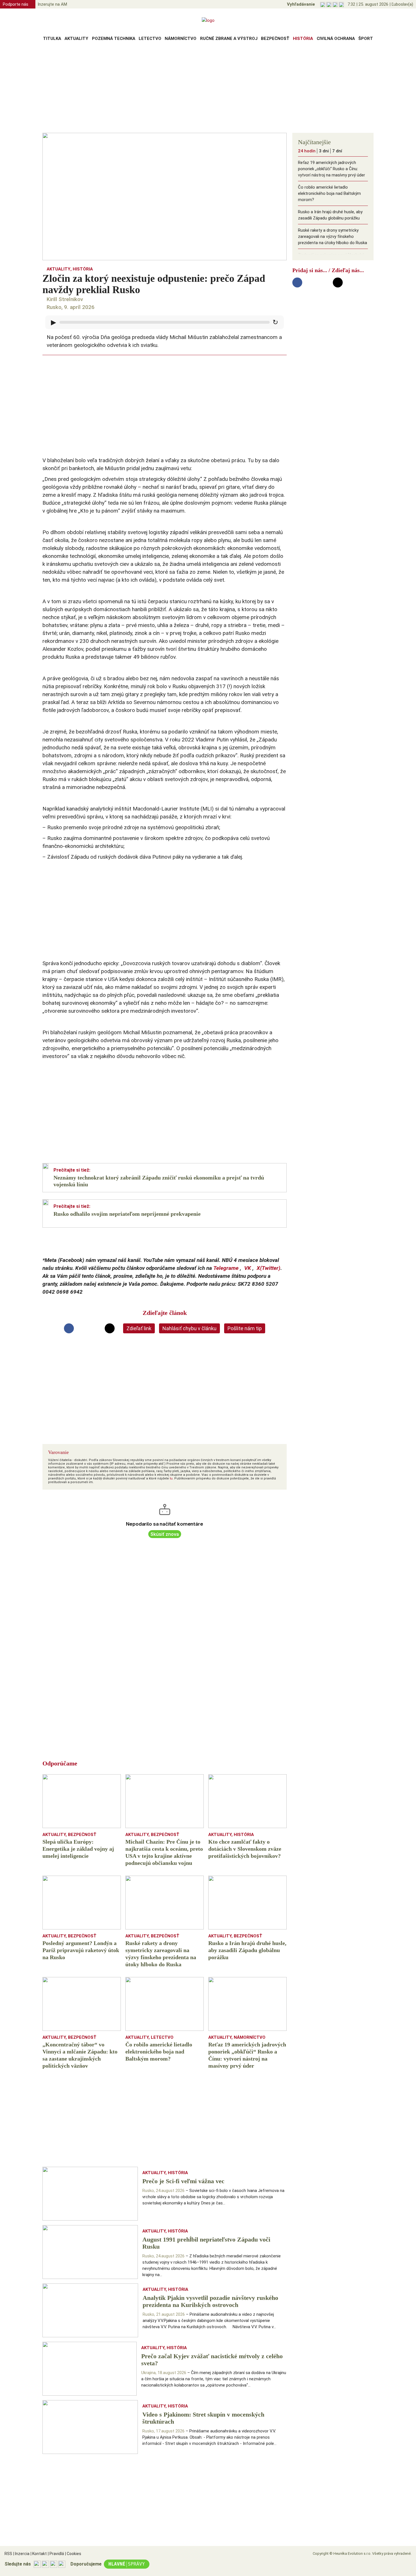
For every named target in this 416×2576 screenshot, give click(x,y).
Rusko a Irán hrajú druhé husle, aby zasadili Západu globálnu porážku (330, 215)
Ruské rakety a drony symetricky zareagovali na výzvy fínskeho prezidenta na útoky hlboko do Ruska (333, 236)
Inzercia (21, 2554)
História (303, 39)
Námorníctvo (181, 39)
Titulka (52, 39)
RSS (8, 2554)
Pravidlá (56, 2554)
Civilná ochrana (336, 39)
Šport (366, 39)
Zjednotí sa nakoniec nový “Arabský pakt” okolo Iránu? (331, 258)
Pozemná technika (114, 39)
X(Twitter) (269, 1268)
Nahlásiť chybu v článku (189, 1328)
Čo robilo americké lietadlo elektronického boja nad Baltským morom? (329, 193)
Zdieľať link (139, 1328)
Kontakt (39, 2554)
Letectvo (150, 39)
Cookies (73, 2554)
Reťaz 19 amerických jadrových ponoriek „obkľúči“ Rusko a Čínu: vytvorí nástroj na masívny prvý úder (332, 169)
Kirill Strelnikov (65, 299)
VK (248, 1268)
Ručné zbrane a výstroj (229, 39)
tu (171, 1478)
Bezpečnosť (275, 39)
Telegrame (226, 1268)
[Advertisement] (208, 89)
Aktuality (76, 39)
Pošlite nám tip (245, 1328)
